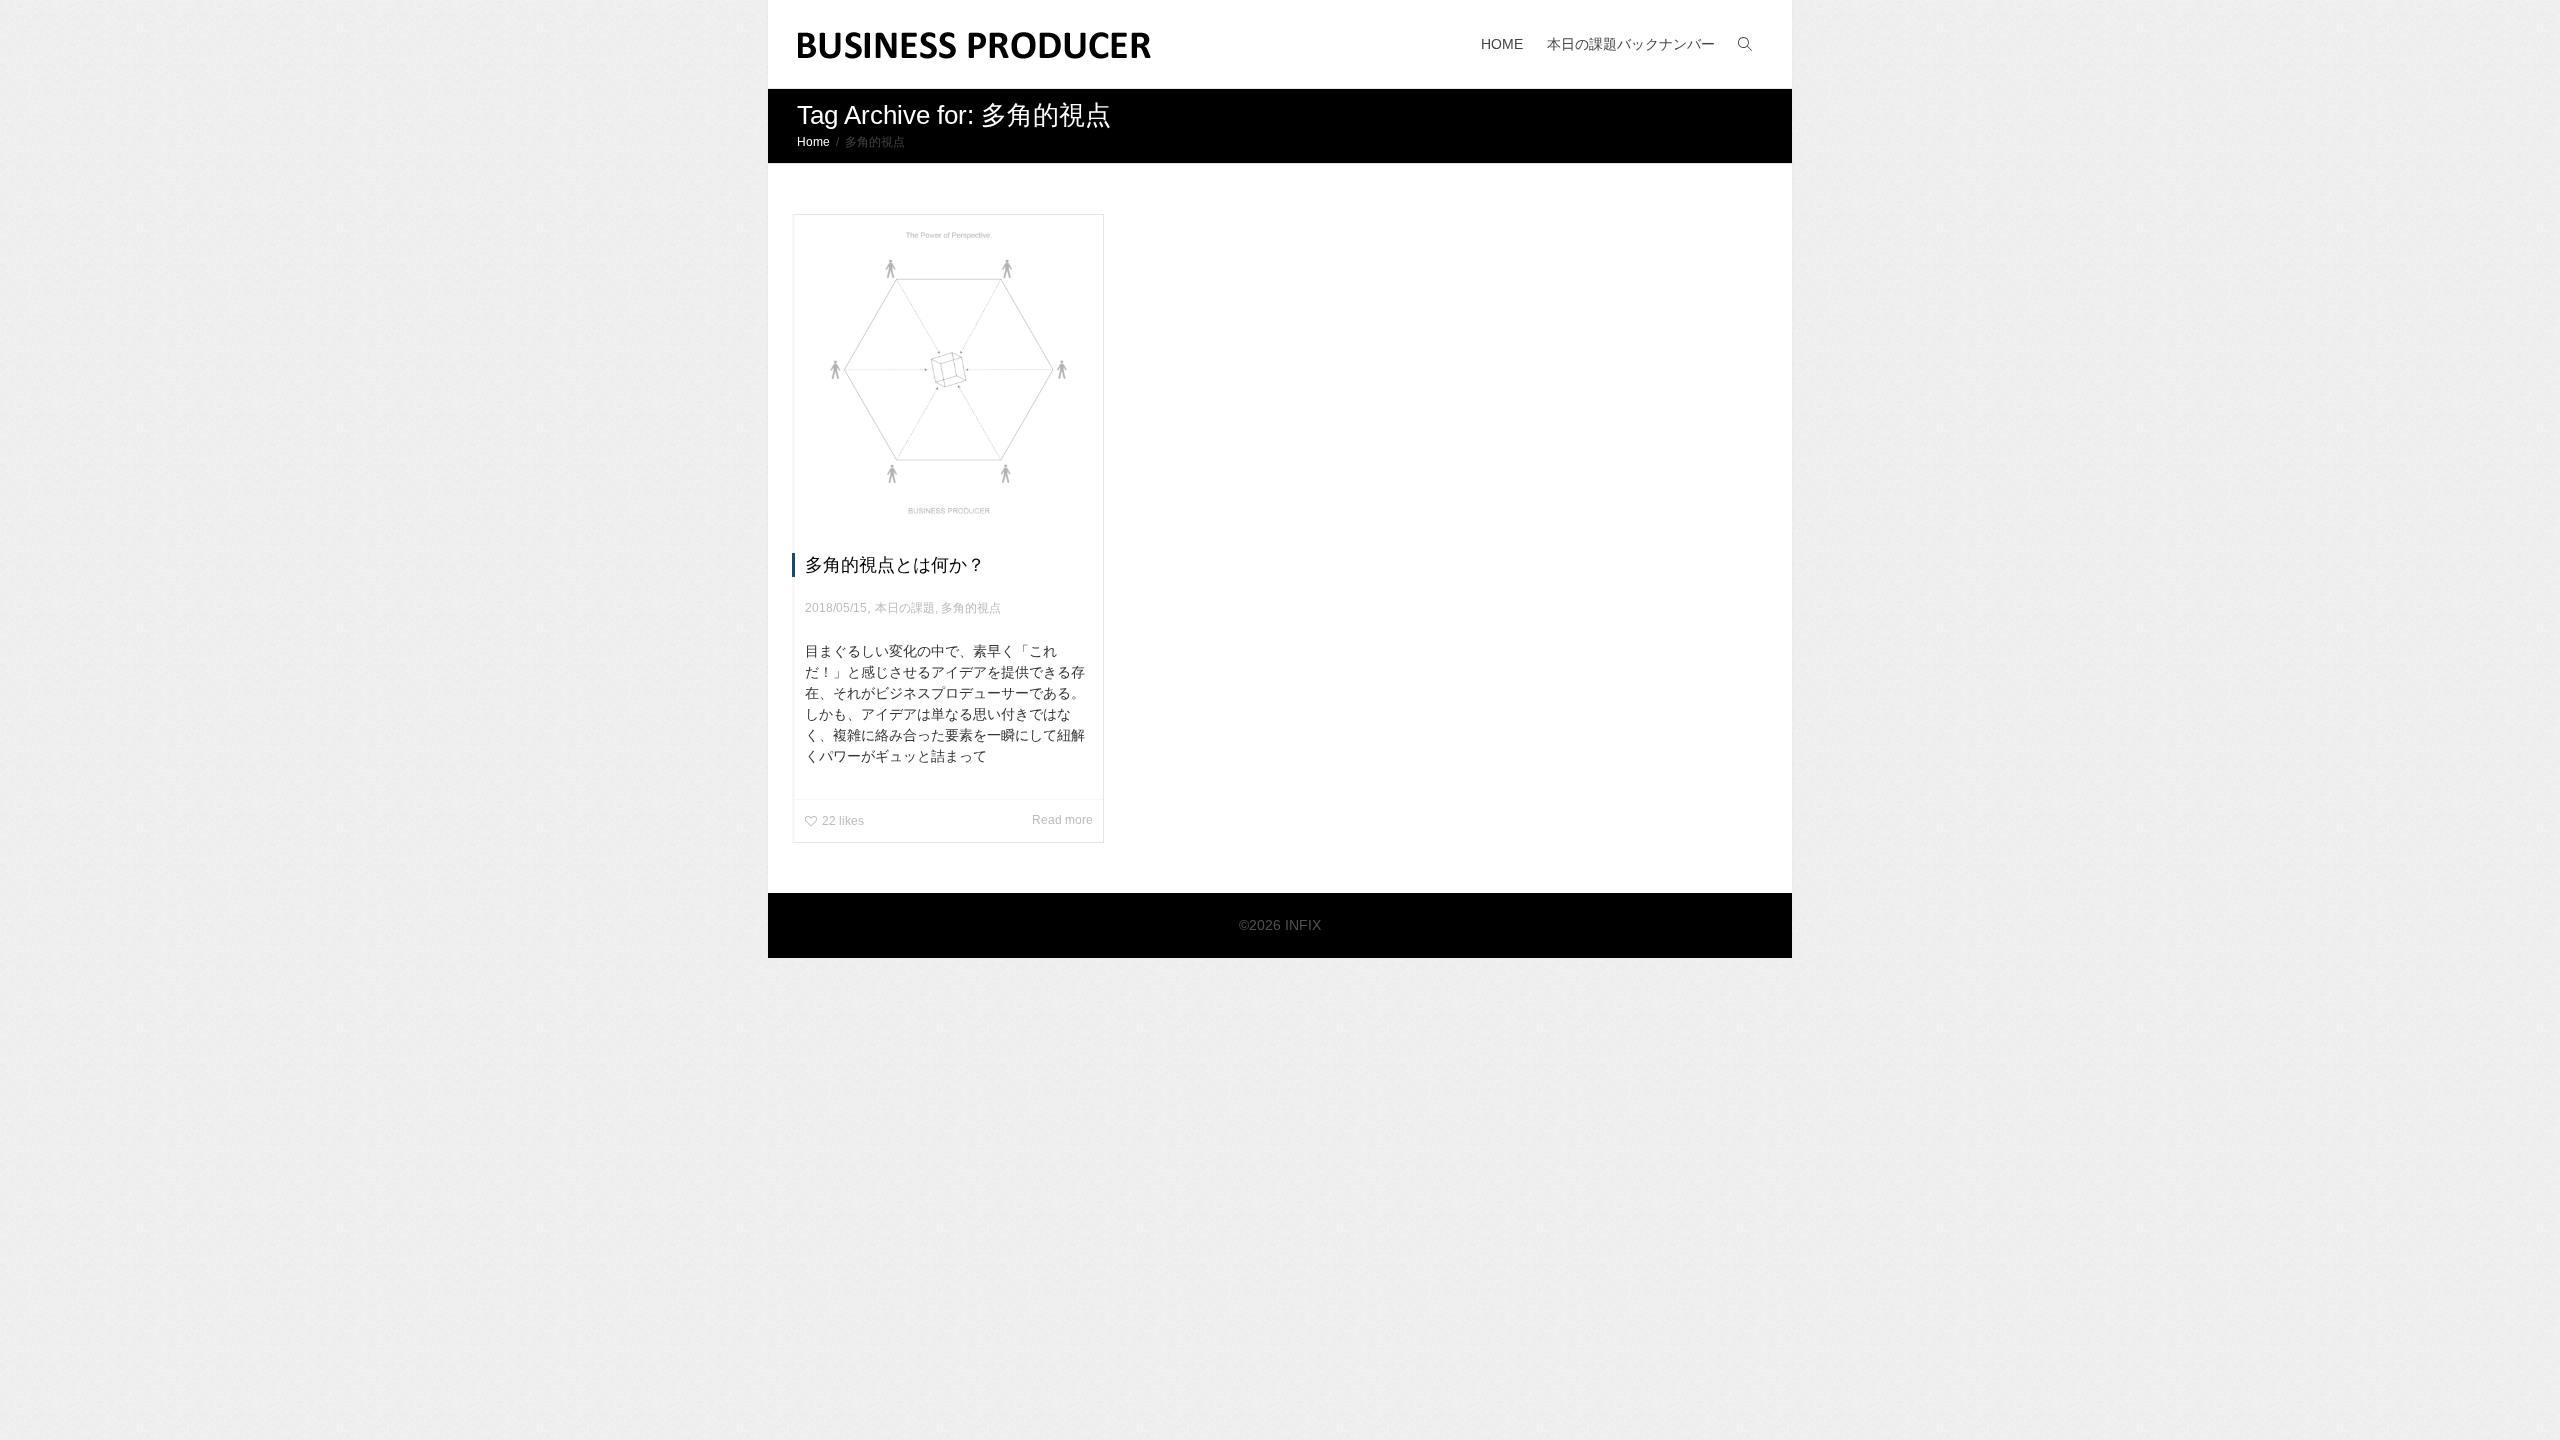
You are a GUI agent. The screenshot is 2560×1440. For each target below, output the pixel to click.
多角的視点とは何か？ (895, 565)
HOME (1502, 44)
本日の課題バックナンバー (1631, 44)
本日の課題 (905, 608)
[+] (949, 369)
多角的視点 (971, 608)
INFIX (1303, 925)
